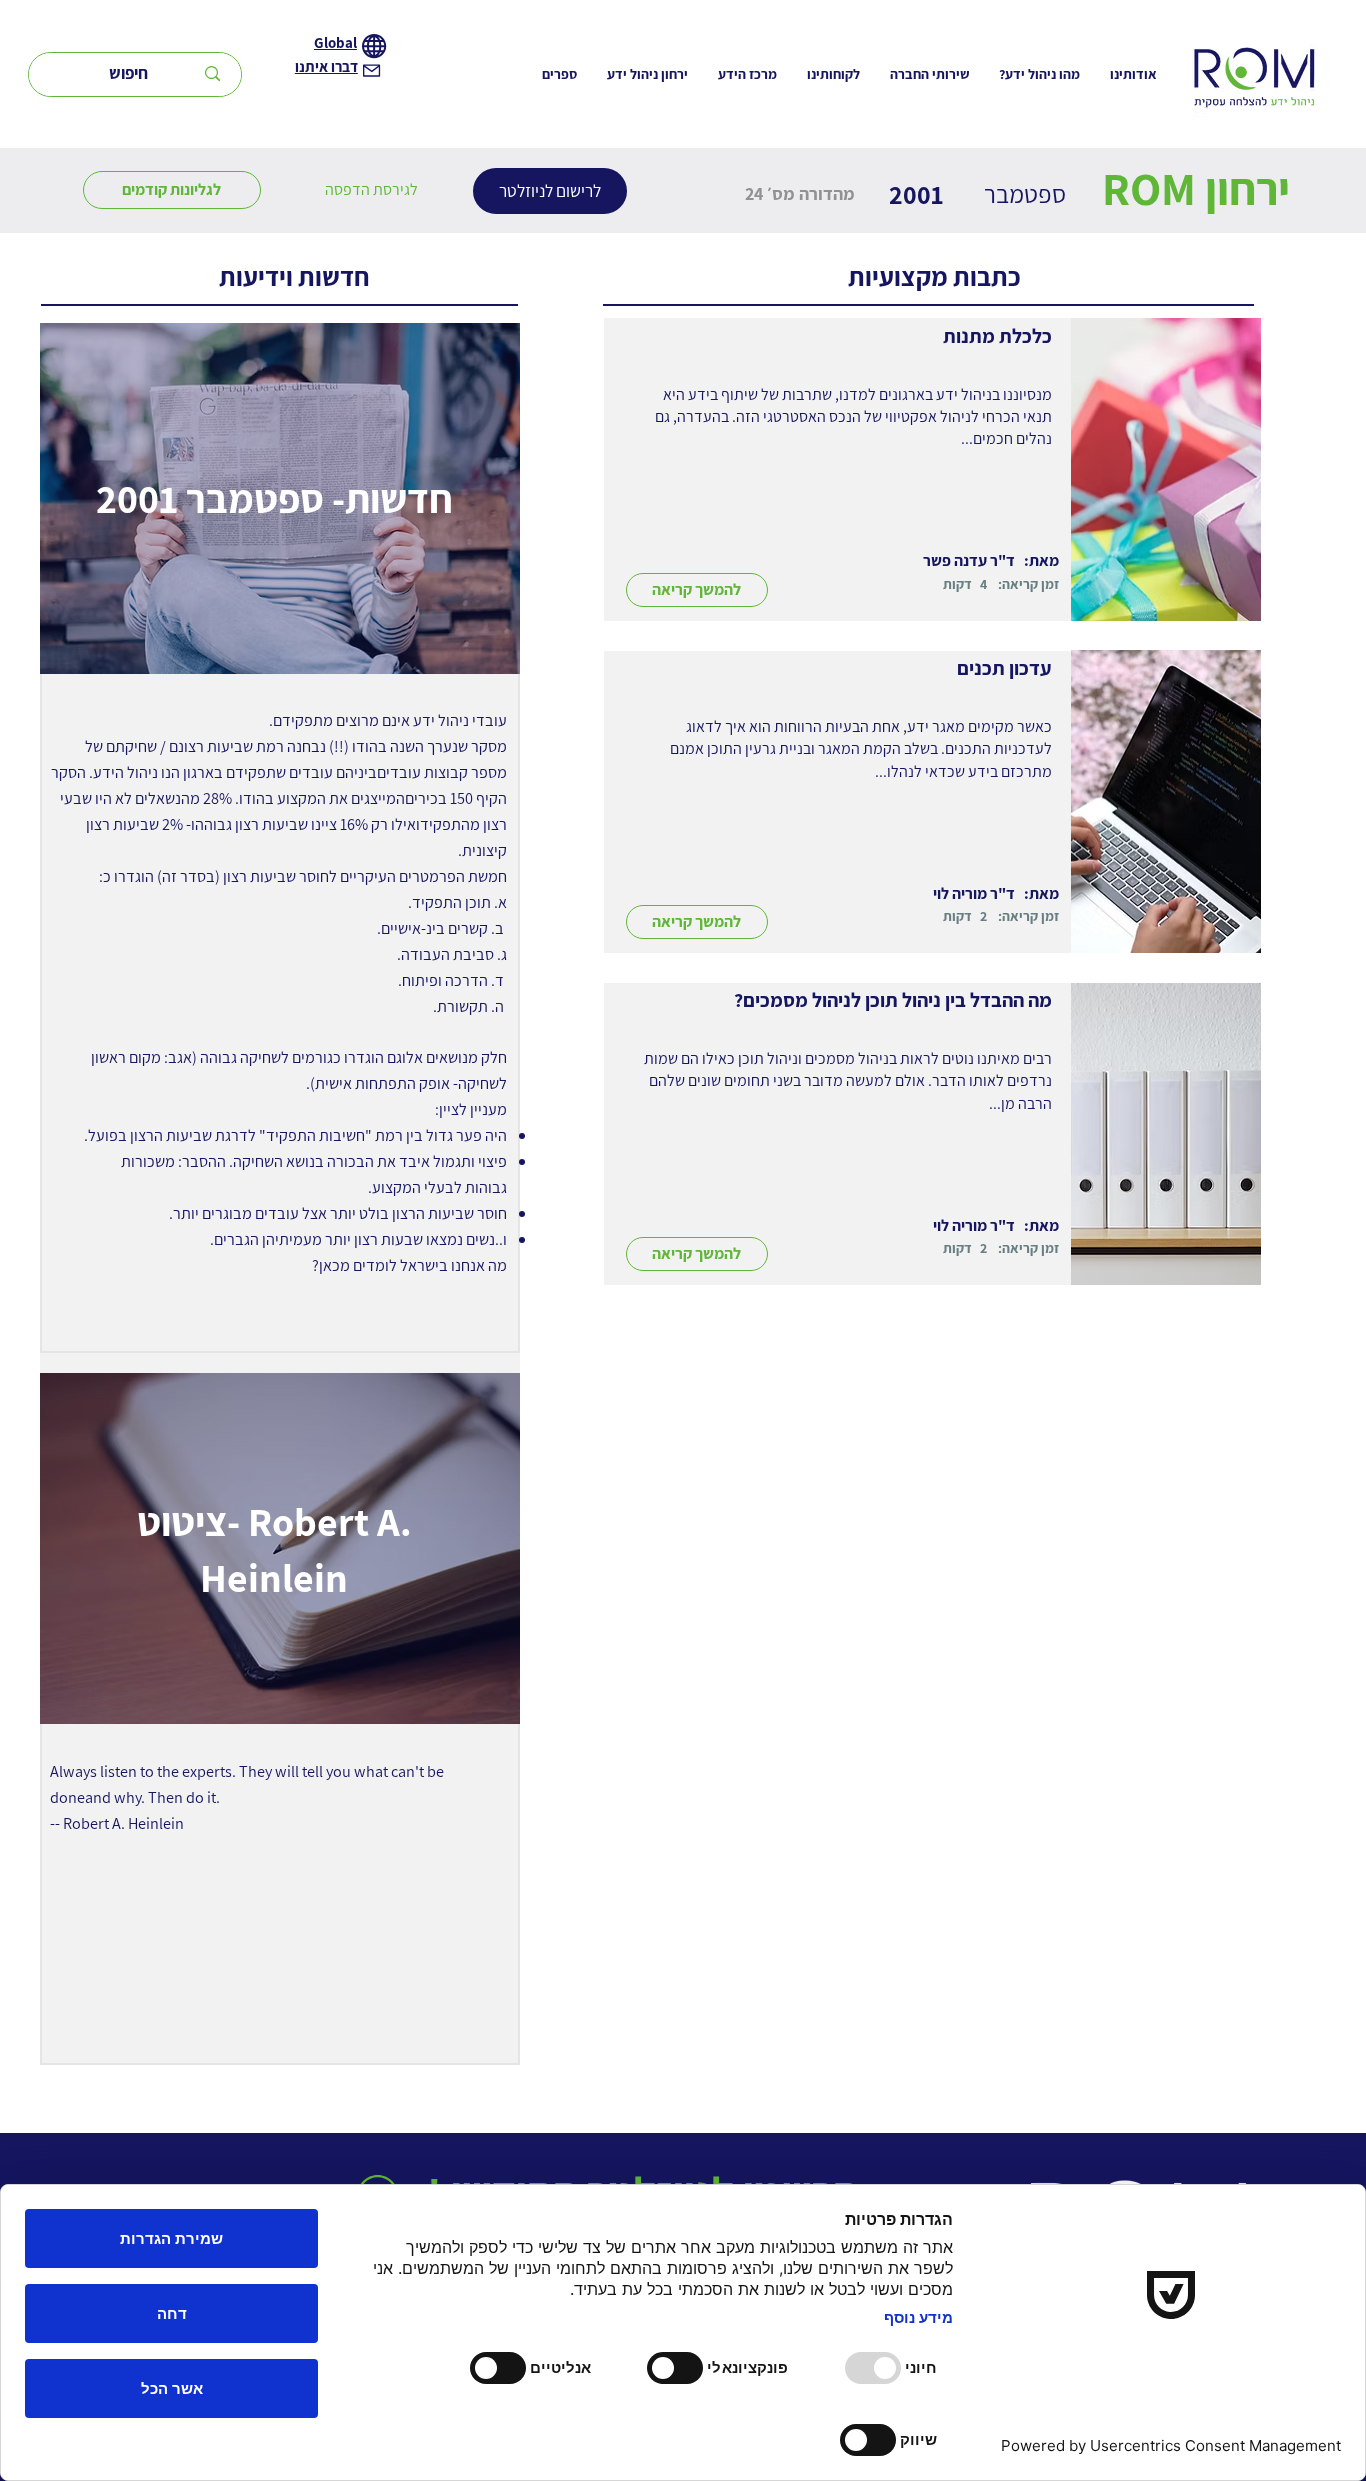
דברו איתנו (326, 66)
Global (335, 42)
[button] (371, 190)
